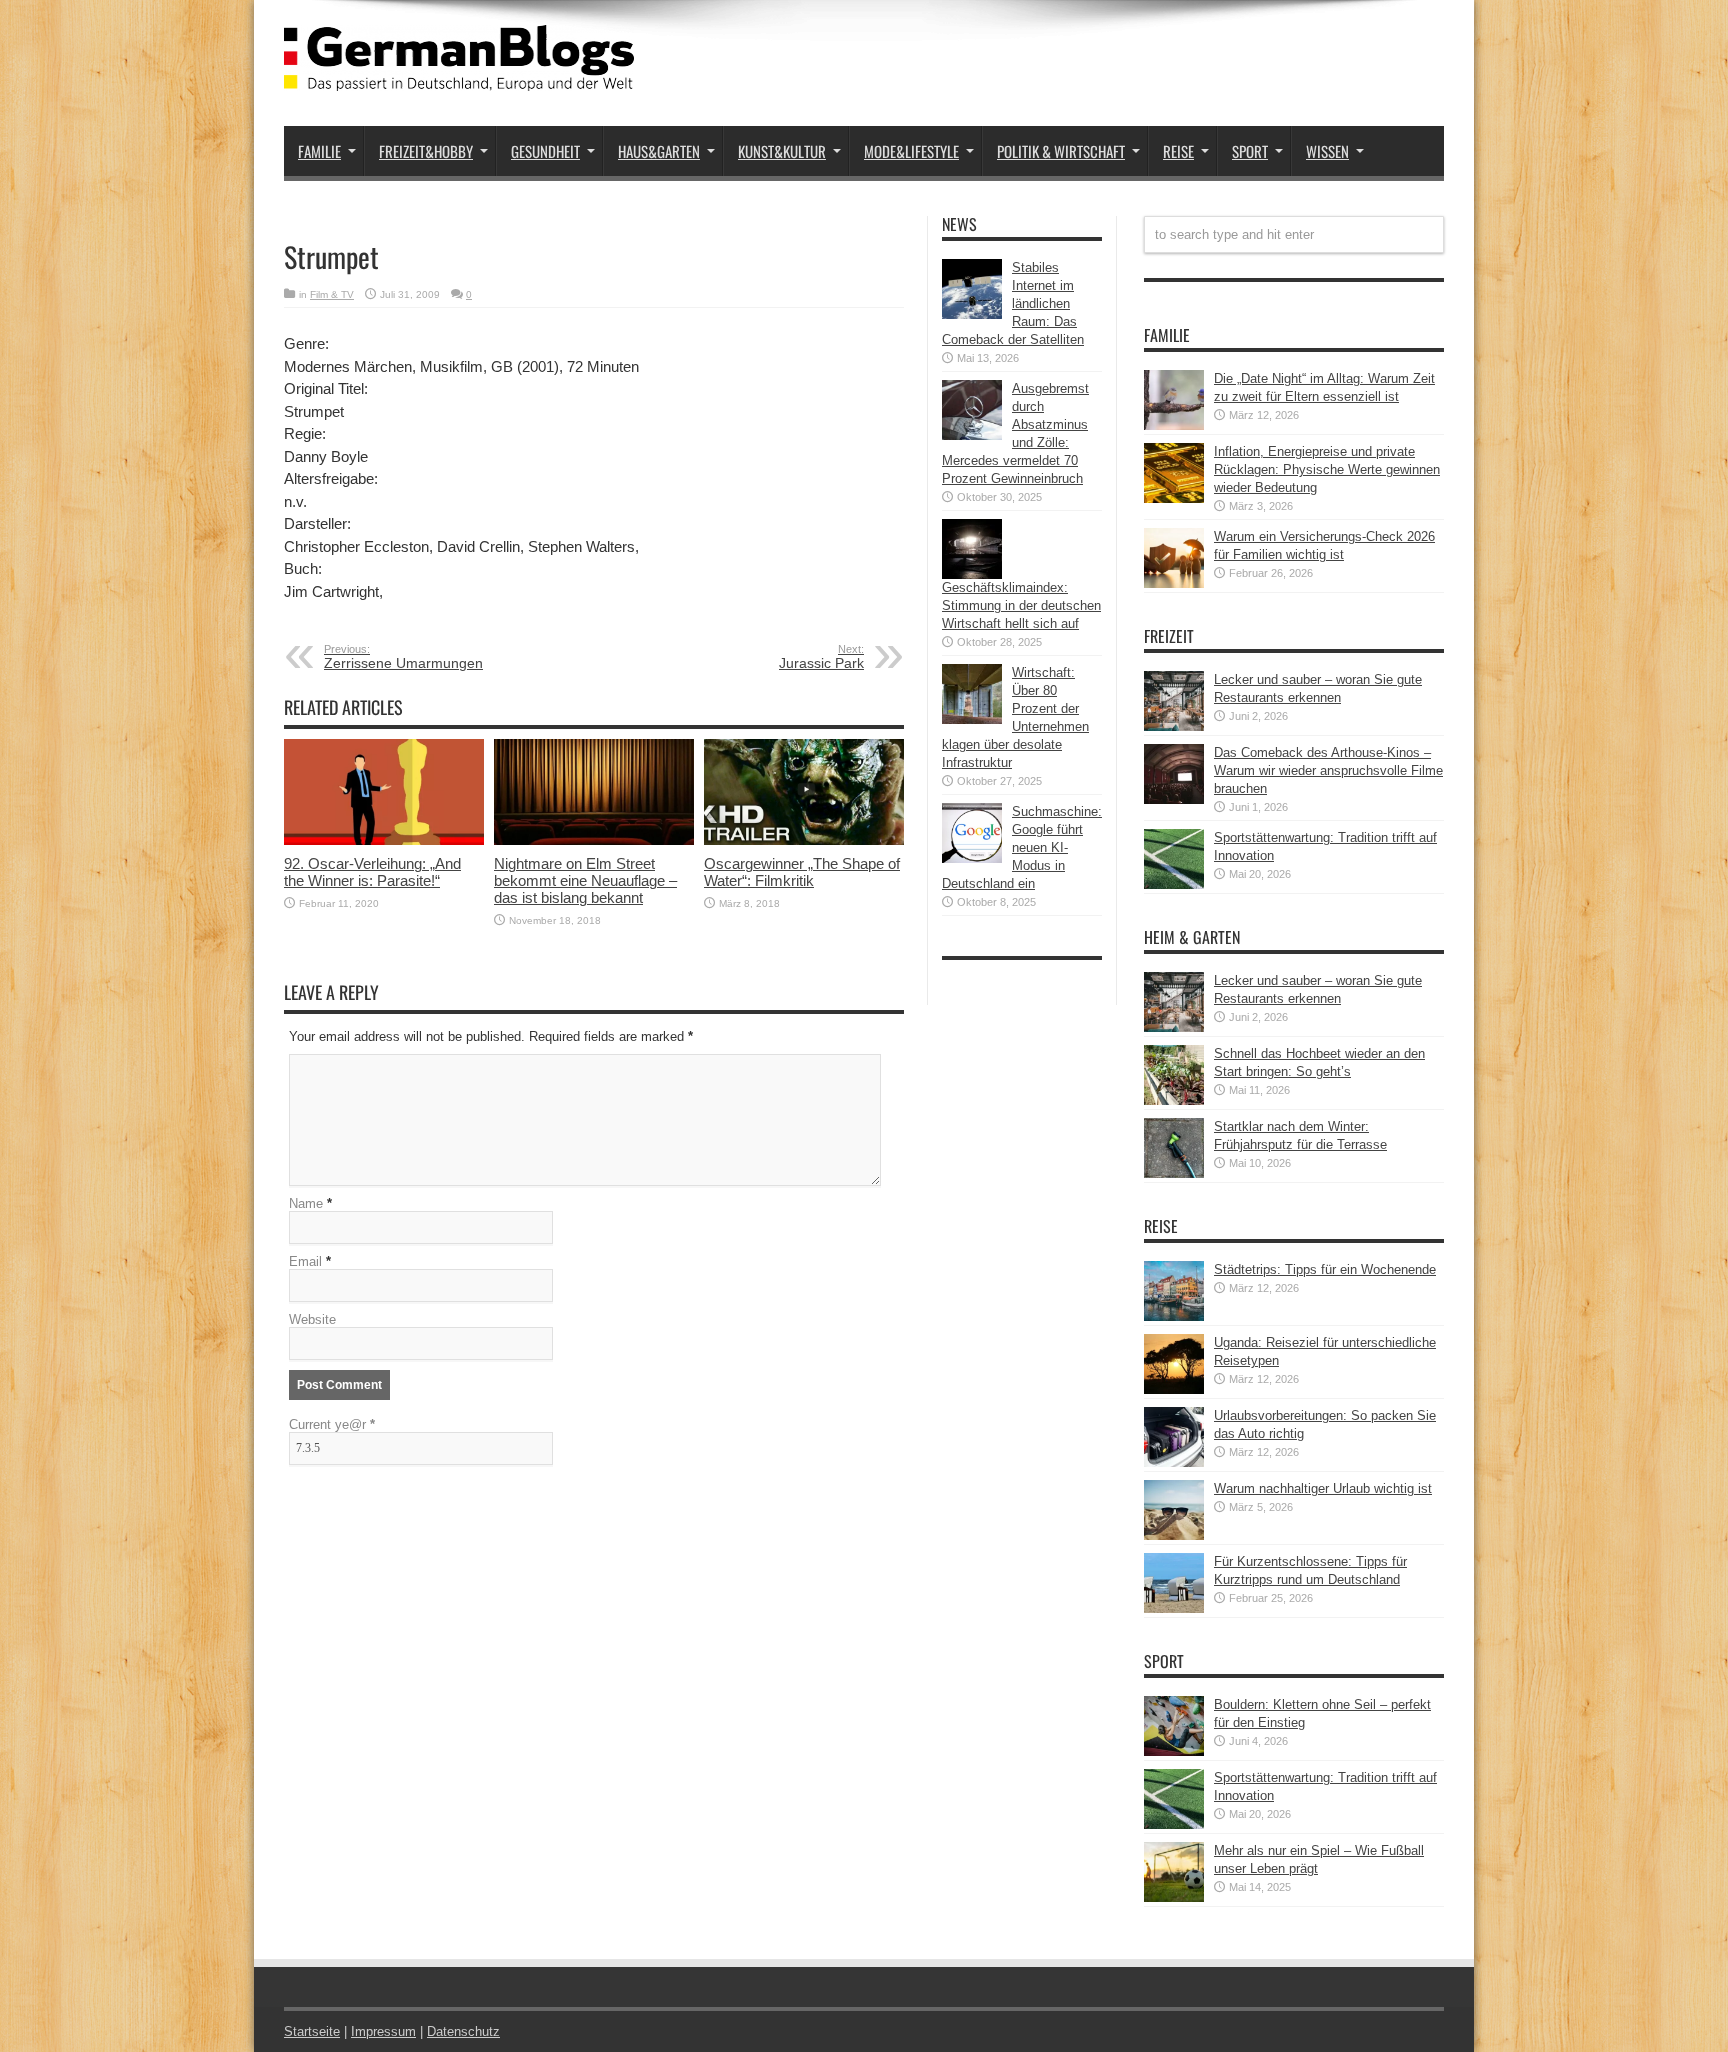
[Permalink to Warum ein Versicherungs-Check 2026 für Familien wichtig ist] (1174, 583)
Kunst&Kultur (782, 151)
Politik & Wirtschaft (1061, 151)
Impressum (383, 2031)
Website (312, 1319)
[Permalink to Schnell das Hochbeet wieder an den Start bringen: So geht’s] (1174, 1100)
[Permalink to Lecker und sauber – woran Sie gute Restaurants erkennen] (1174, 726)
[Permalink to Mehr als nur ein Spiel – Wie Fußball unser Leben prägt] (1174, 1897)
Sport (1250, 151)
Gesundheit (545, 151)
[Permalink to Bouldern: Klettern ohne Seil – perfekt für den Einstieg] (1174, 1751)
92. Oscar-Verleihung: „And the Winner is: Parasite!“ (372, 872)
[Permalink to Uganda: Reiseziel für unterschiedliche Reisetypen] (1174, 1389)
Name (306, 1203)
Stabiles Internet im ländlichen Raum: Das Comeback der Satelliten (1013, 303)
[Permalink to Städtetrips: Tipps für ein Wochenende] (1174, 1316)
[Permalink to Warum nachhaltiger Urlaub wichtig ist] (1174, 1535)
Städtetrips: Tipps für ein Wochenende (1325, 1269)
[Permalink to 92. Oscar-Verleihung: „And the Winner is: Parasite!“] (384, 840)
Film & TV (332, 294)
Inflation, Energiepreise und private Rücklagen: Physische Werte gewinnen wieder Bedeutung (1327, 469)
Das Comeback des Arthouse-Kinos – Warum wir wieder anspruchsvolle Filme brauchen (1328, 770)
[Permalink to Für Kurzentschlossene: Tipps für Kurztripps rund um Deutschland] (1174, 1608)
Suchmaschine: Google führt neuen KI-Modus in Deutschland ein (1022, 847)
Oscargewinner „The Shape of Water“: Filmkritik (802, 872)
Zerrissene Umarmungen (403, 657)
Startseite (312, 2031)
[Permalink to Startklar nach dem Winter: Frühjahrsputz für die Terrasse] (1174, 1173)
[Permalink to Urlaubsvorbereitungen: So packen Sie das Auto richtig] (1174, 1462)
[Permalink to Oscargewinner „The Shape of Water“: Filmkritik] (804, 840)
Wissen (1327, 151)
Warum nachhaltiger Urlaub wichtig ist (1323, 1488)
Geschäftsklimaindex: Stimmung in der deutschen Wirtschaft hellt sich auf (1021, 605)
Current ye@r (332, 1424)
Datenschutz (463, 2031)
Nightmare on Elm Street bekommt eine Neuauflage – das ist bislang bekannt (585, 880)
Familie (319, 151)
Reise (1178, 151)
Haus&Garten (659, 151)
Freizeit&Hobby (426, 151)
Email (305, 1261)
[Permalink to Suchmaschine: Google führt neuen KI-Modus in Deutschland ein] (972, 858)
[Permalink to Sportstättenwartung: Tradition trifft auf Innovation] (1174, 884)
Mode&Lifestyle (911, 151)
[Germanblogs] (459, 76)
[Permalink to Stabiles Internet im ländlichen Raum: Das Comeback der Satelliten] (972, 314)
